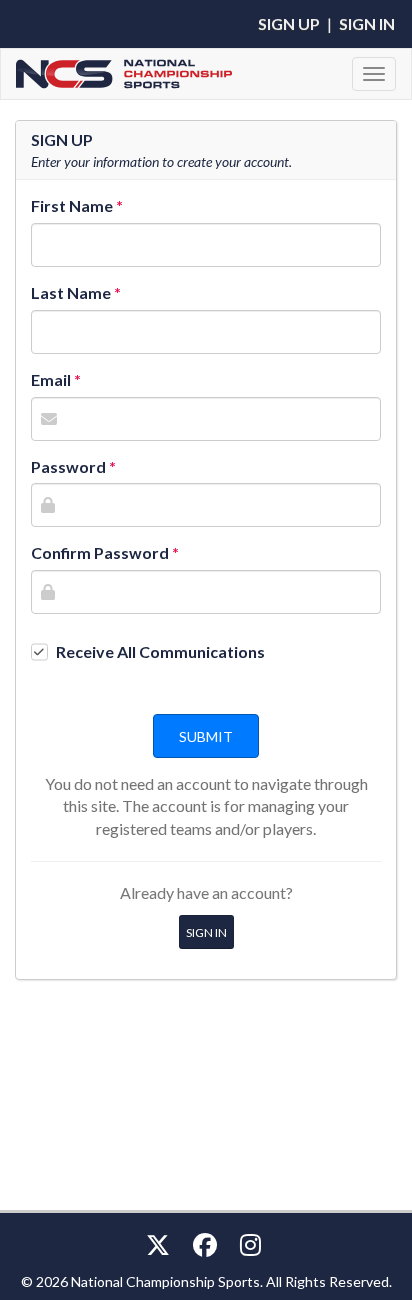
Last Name (71, 292)
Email (51, 379)
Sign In (367, 23)
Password (68, 466)
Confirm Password (100, 552)
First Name (72, 205)
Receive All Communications (160, 651)
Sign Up (289, 23)
